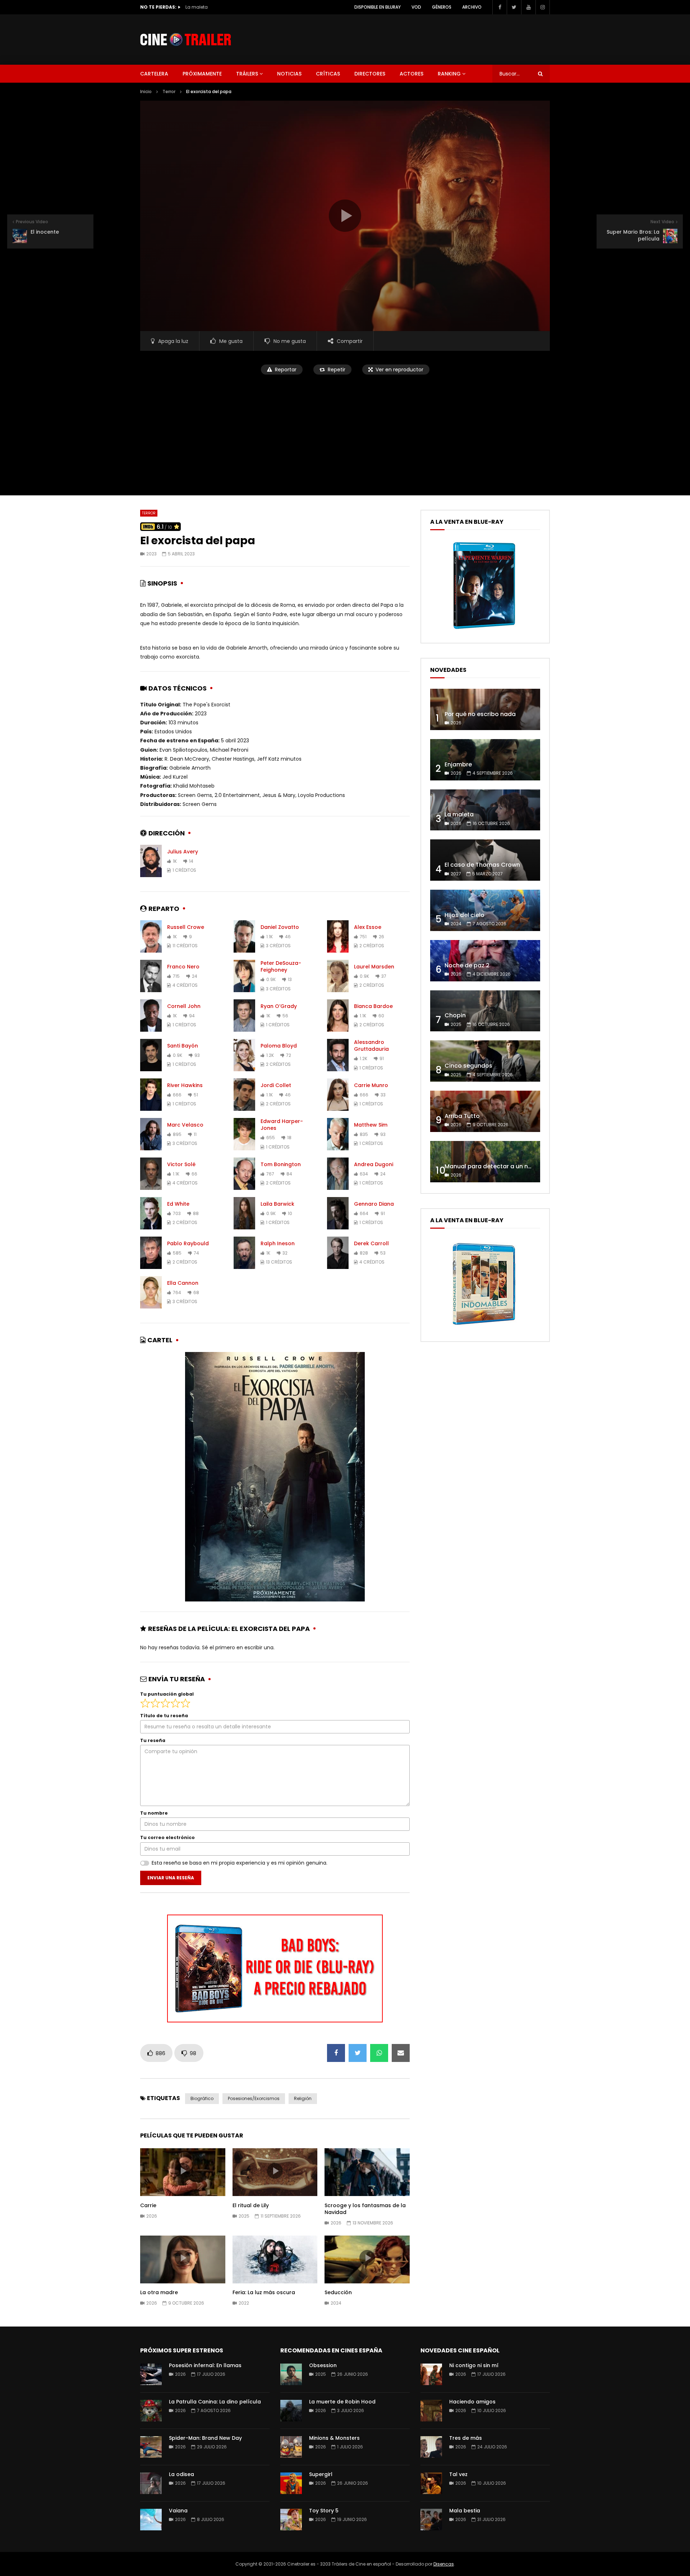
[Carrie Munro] (338, 1095)
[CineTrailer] (186, 40)
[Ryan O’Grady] (244, 1016)
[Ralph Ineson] (244, 1253)
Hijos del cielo (464, 915)
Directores (370, 74)
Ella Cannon (183, 1283)
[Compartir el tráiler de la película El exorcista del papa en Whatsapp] (379, 2053)
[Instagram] (543, 7)
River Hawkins (185, 1085)
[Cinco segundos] (485, 1061)
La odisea (181, 2474)
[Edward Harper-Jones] (244, 1134)
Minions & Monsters (334, 2438)
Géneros (442, 7)
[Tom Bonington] (244, 1174)
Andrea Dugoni (374, 1164)
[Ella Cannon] (151, 1292)
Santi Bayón (183, 1046)
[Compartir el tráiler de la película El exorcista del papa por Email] (401, 2053)
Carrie (148, 2205)
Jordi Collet (276, 1085)
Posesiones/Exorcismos (254, 2098)
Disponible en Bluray (378, 7)
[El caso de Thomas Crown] (485, 860)
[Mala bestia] (431, 2520)
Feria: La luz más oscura (264, 2292)
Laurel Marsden (374, 967)
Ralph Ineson (278, 1243)
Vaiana (178, 2511)
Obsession (323, 2365)
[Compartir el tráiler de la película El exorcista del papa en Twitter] (358, 2053)
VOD (416, 7)
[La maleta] (485, 810)
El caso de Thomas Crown (214, 7)
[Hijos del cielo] (485, 910)
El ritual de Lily (251, 2205)
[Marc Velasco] (151, 1134)
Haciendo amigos (472, 2402)
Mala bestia (465, 2511)
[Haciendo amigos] (431, 2411)
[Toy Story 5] (291, 2520)
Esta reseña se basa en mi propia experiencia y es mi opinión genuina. (240, 1863)
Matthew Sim (371, 1125)
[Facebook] (500, 7)
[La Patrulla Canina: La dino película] (151, 2411)
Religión (303, 2098)
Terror (169, 91)
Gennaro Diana (374, 1204)
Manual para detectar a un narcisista (499, 1166)
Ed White (178, 1204)
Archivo (472, 7)
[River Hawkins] (151, 1095)
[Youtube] (528, 7)
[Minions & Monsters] (291, 2447)
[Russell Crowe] (151, 936)
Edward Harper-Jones (282, 1125)
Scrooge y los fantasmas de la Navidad (365, 2209)
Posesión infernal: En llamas (205, 2365)
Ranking (449, 74)
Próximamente (202, 74)
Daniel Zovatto (280, 927)
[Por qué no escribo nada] (485, 709)
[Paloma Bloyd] (244, 1055)
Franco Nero (183, 967)
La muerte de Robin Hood (342, 2402)
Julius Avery (183, 852)
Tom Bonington (281, 1164)
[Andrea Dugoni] (338, 1174)
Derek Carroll (371, 1243)
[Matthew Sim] (338, 1134)
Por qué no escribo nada (480, 714)
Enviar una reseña (171, 1878)
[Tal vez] (431, 2483)
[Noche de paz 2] (485, 961)
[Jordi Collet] (244, 1095)
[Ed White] (151, 1213)
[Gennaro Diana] (338, 1213)
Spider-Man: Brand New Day (205, 2438)
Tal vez (458, 2474)
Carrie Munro (371, 1085)
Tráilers (247, 74)
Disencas (444, 2564)
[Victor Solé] (151, 1174)
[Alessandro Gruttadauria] (338, 1055)
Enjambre (458, 764)
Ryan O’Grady (279, 1006)
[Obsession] (291, 2374)
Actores (411, 74)
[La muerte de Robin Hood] (291, 2411)
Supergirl (321, 2474)
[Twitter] (514, 7)
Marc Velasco (185, 1125)
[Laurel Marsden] (338, 976)
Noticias (289, 74)
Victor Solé (181, 1164)
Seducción (338, 2292)
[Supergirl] (291, 2483)
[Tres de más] (431, 2447)
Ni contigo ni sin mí (474, 2365)
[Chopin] (485, 1011)
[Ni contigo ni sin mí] (431, 2374)
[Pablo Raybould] (151, 1253)
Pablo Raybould (188, 1243)
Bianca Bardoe (373, 1006)
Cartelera (154, 74)
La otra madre (159, 2292)
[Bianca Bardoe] (338, 1016)
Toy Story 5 (324, 2511)
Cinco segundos (468, 1066)
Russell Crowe (186, 927)
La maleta (459, 814)
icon (183, 2171)
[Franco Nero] (151, 976)
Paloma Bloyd (279, 1046)
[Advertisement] (345, 431)
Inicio (146, 91)
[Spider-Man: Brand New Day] (151, 2447)
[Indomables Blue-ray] (484, 1327)
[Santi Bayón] (151, 1055)
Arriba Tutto (462, 1116)
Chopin (455, 1015)
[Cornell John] (151, 1016)
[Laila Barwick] (244, 1213)
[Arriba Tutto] (485, 1111)
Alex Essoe (368, 927)
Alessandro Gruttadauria (371, 1046)
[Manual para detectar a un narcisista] (485, 1162)
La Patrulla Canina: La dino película (215, 2402)
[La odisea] (151, 2483)
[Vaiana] (151, 2520)
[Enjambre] (485, 760)
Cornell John (184, 1006)
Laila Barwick (277, 1204)
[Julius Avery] (151, 861)
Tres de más (466, 2438)
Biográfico (202, 2098)
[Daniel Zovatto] (244, 936)
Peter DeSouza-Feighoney (281, 966)
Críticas (328, 74)
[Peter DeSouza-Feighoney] (244, 976)
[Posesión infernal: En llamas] (151, 2374)
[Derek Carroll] (338, 1253)
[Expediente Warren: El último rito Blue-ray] (484, 629)
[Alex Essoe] (338, 936)
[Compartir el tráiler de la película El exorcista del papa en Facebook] (336, 2053)
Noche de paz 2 (467, 965)
